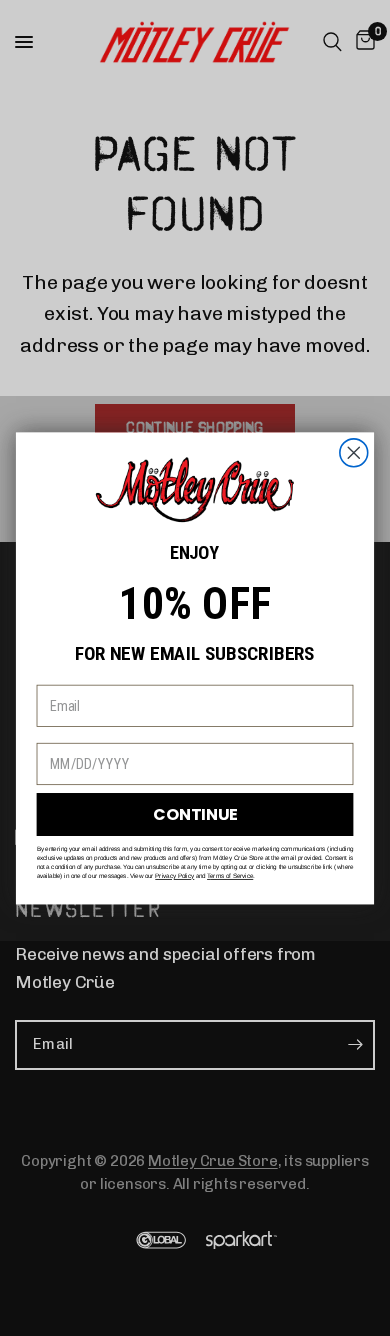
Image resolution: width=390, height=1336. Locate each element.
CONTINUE (195, 814)
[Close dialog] (354, 453)
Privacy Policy (174, 875)
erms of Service (231, 875)
